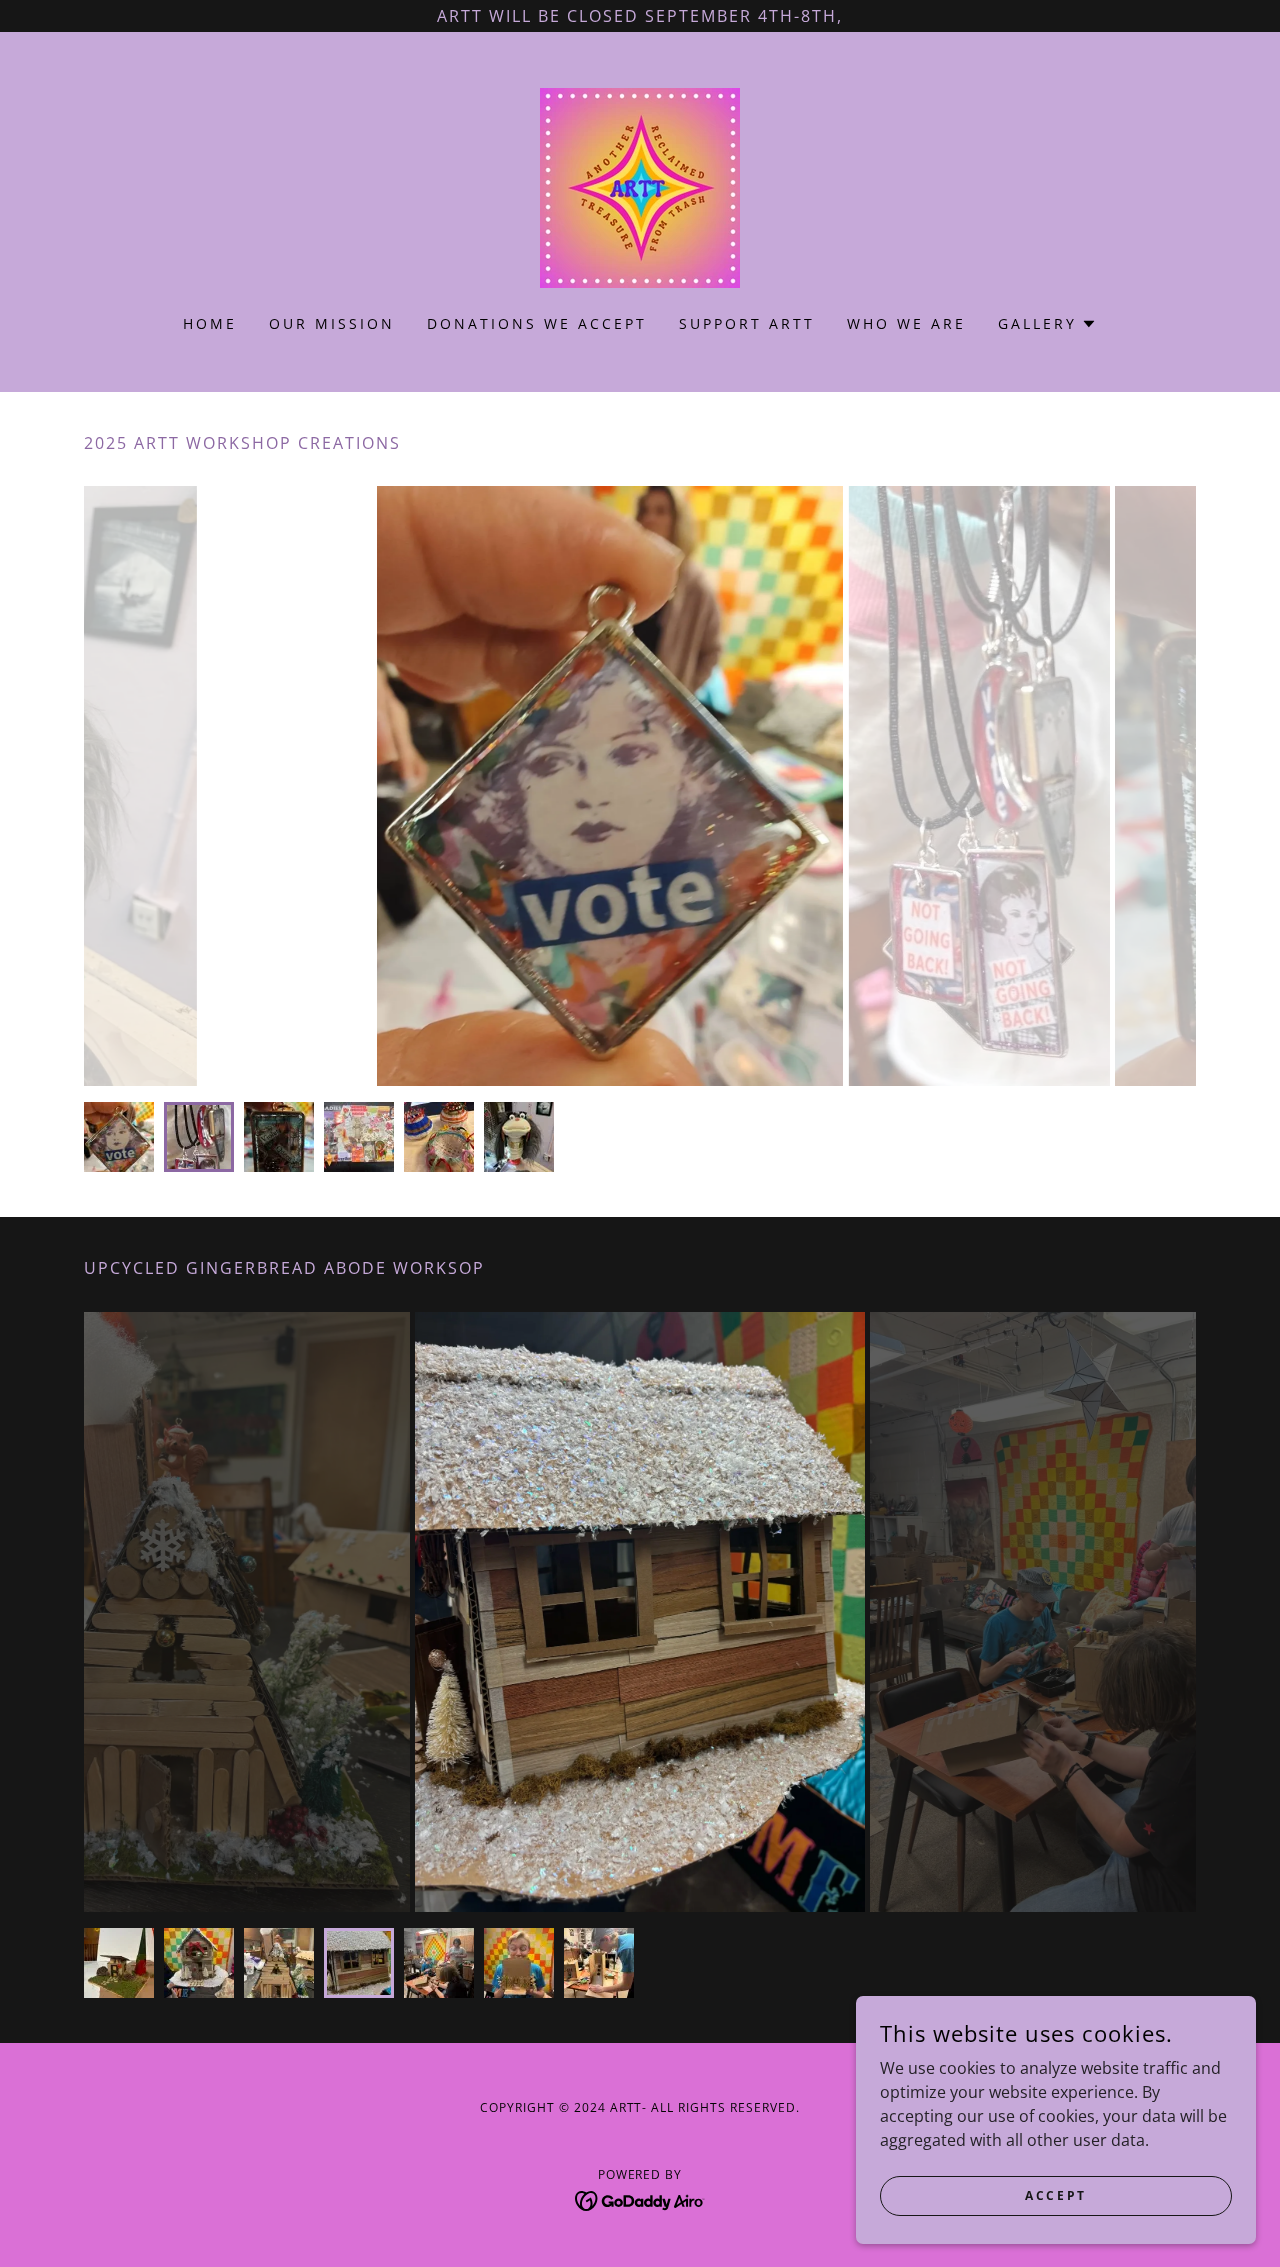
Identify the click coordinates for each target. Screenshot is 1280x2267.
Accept (1055, 2195)
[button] (1047, 324)
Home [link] (210, 323)
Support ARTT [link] (747, 323)
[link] (640, 186)
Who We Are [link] (906, 323)
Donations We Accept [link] (537, 323)
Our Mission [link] (332, 323)
